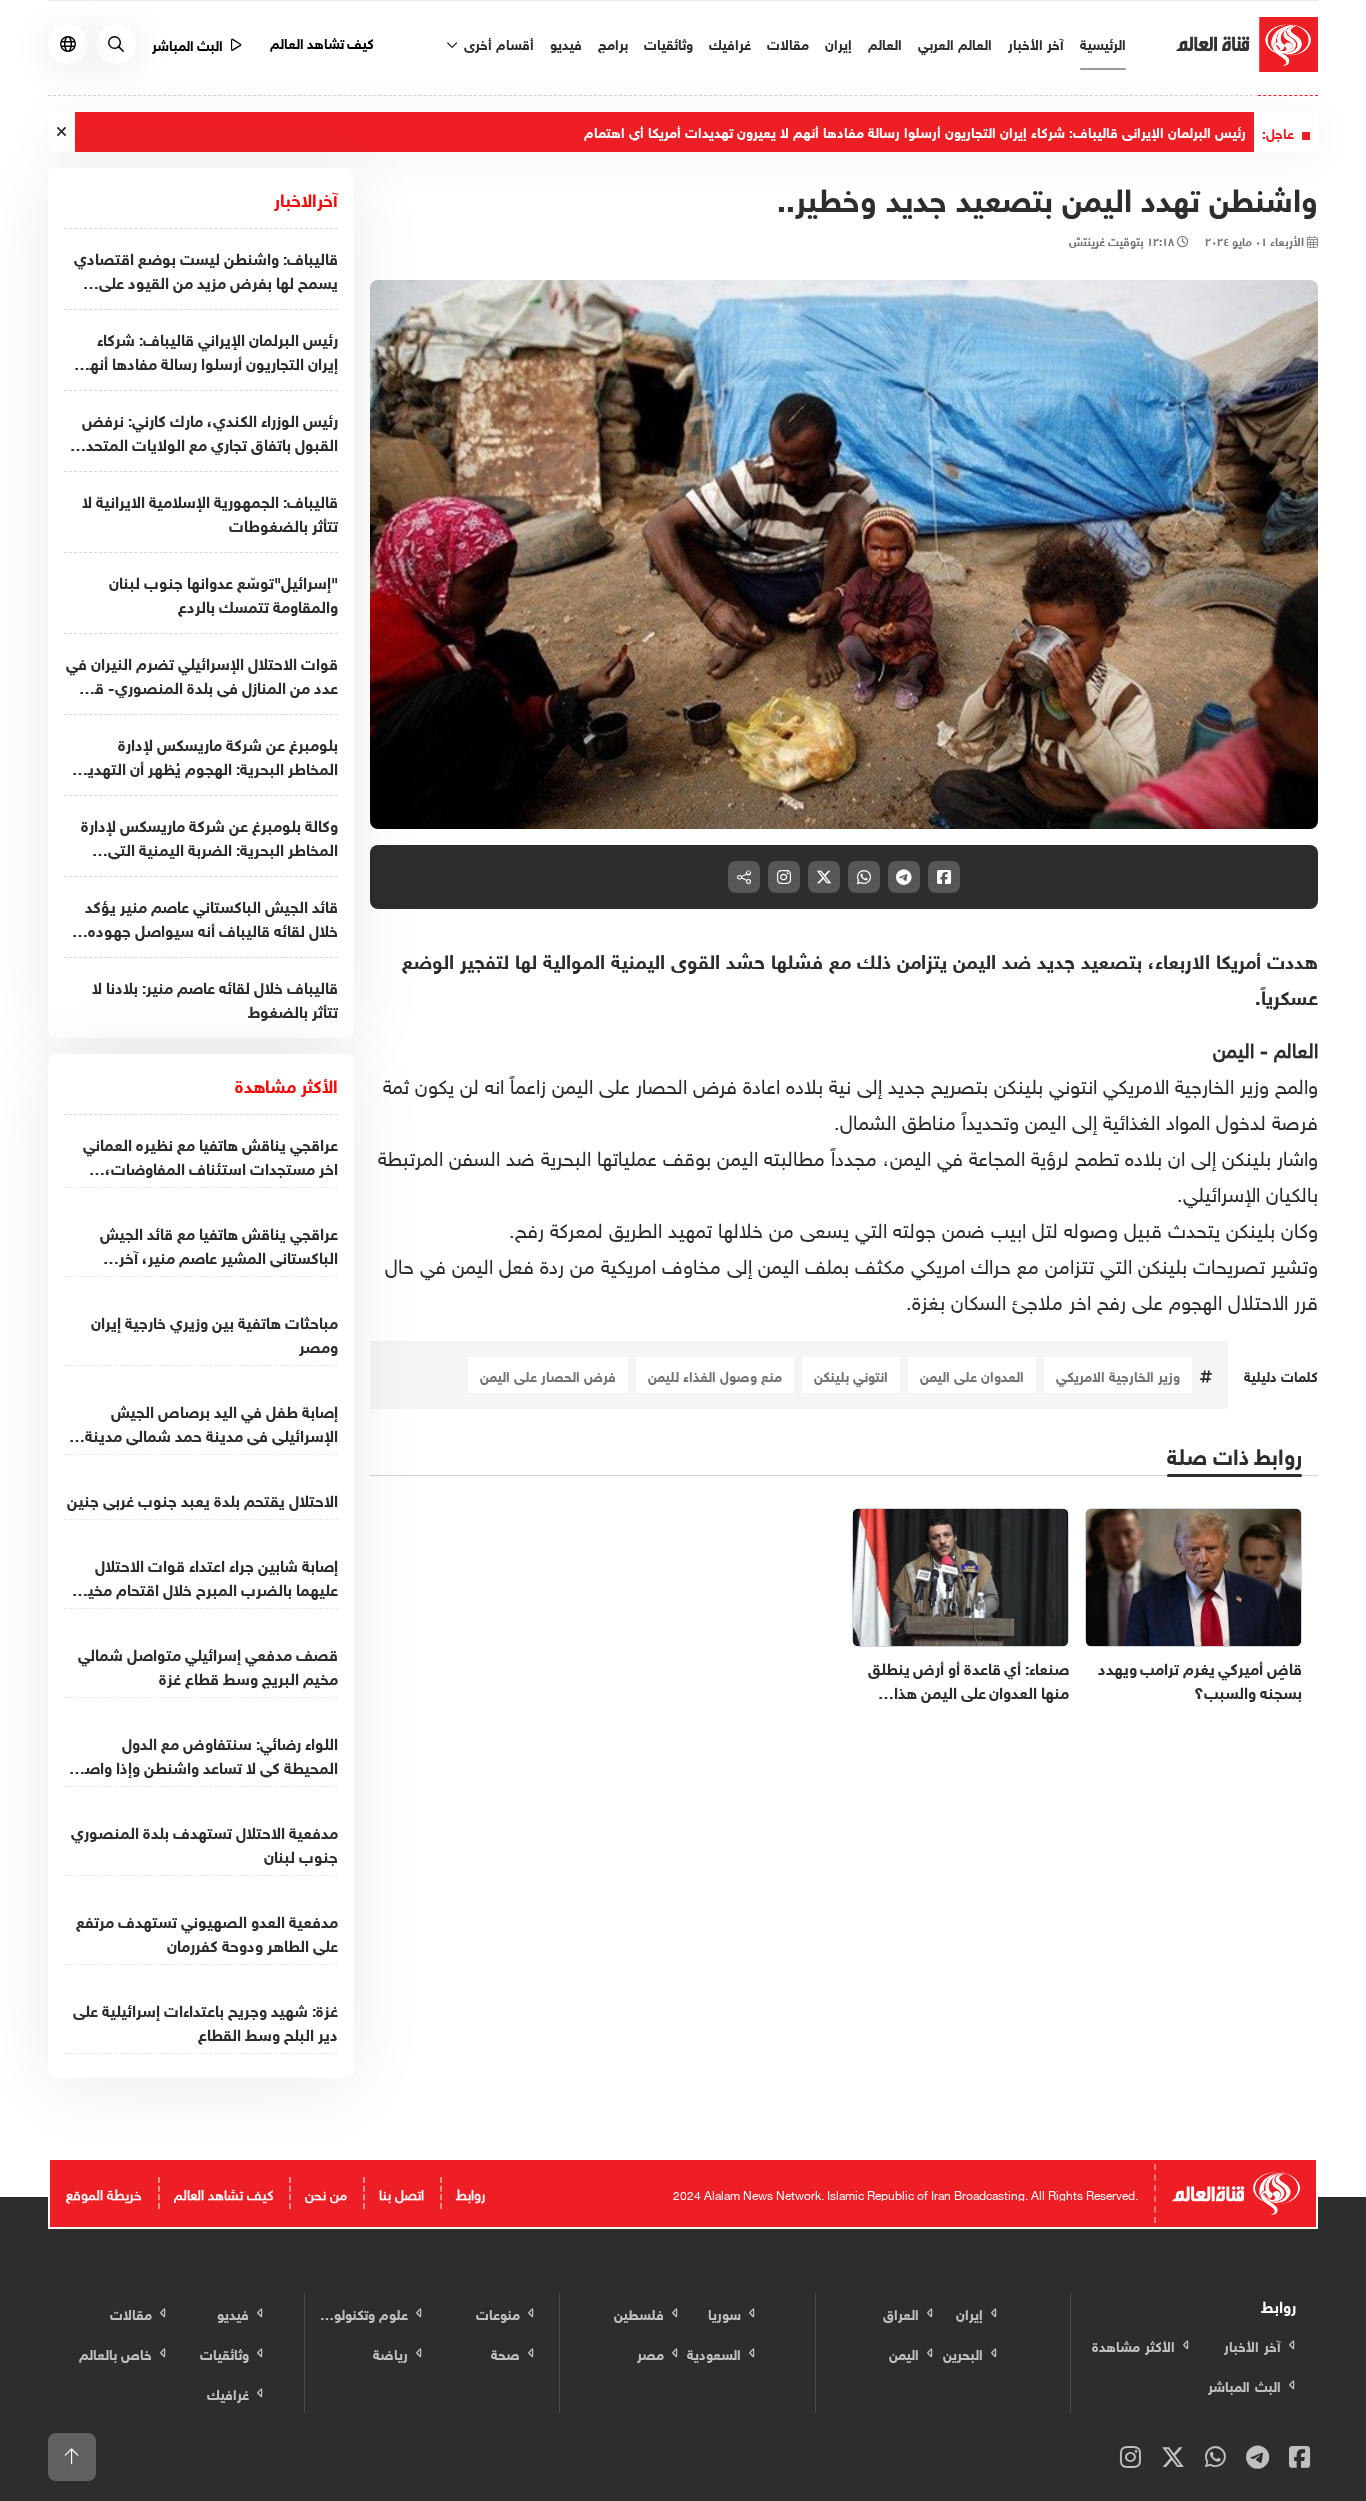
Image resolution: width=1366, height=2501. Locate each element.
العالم (885, 42)
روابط (470, 2192)
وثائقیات (668, 42)
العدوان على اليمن (972, 1374)
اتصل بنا (401, 2192)
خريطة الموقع (104, 2192)
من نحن (326, 2192)
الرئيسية (1103, 42)
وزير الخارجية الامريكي (1118, 1374)
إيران (838, 42)
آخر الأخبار (1036, 42)
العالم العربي (955, 42)
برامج (613, 42)
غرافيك (730, 42)
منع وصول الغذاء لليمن (715, 1374)
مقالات (788, 42)
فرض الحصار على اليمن (548, 1374)
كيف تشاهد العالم (322, 41)
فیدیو (566, 42)
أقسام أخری (497, 42)
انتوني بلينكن (851, 1374)
